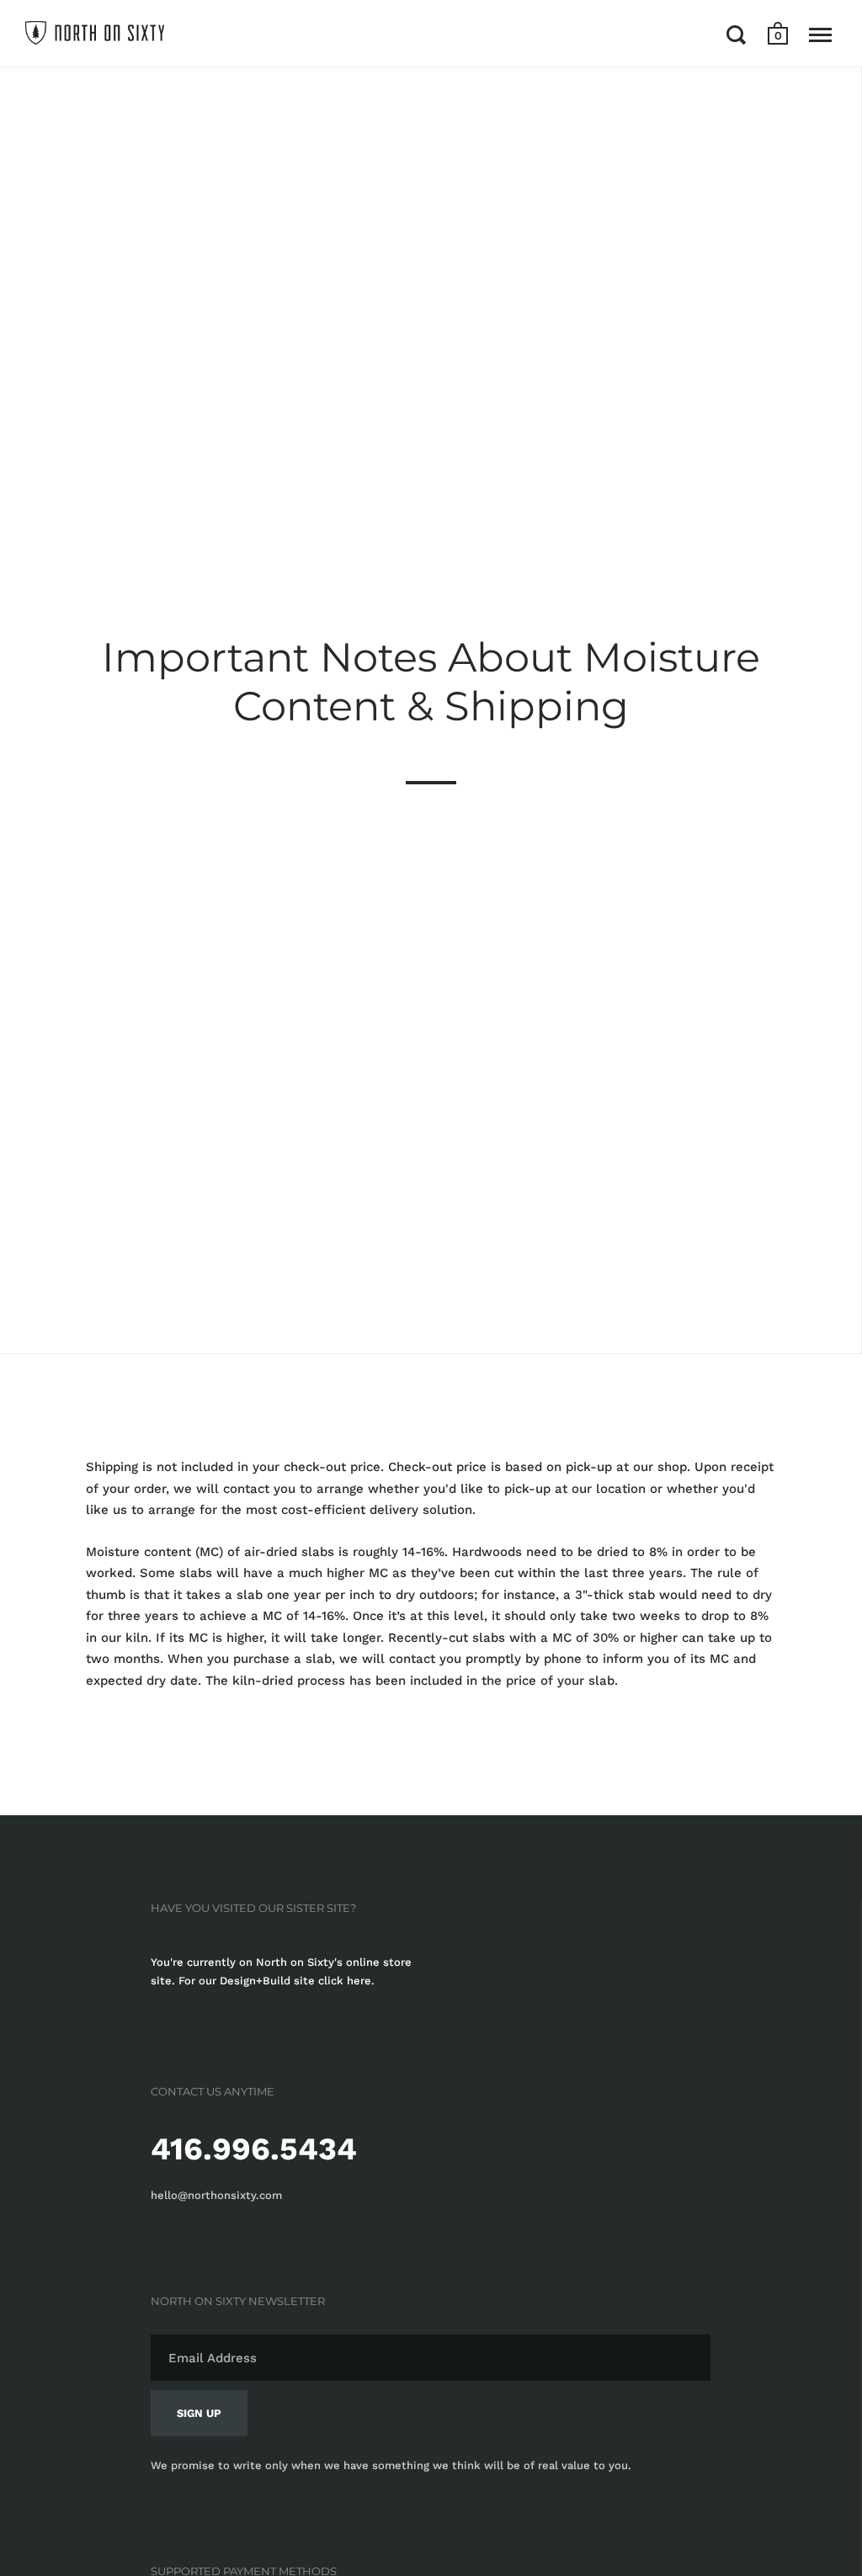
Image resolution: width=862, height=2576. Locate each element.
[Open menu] (820, 35)
